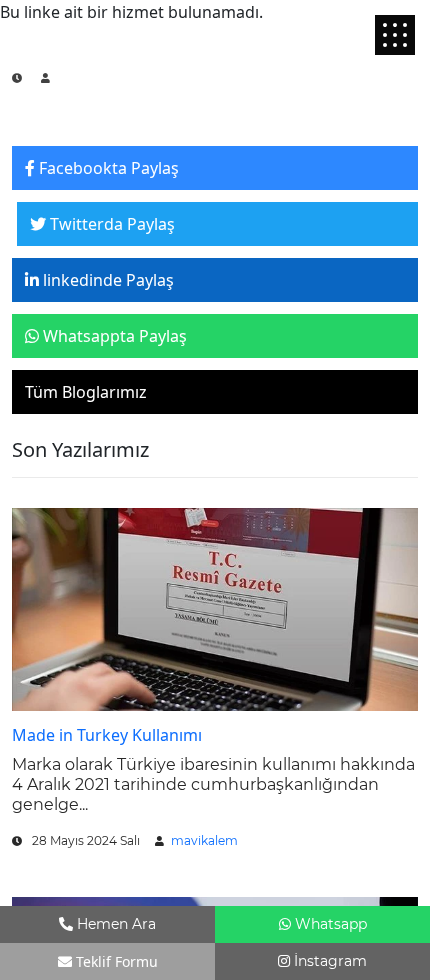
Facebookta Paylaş (107, 168)
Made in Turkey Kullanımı (107, 735)
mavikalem (204, 840)
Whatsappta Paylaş (113, 336)
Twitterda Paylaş (110, 224)
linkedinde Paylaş (106, 280)
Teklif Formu (115, 961)
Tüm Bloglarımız (86, 392)
